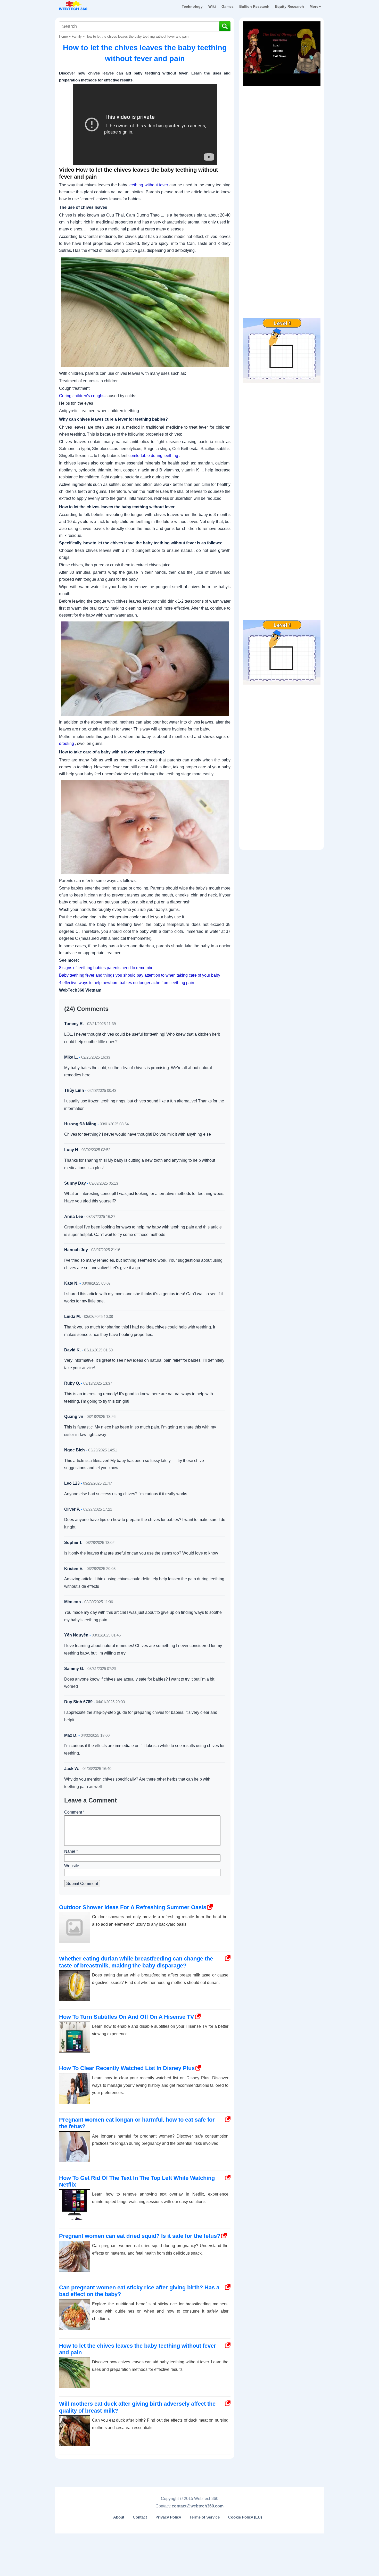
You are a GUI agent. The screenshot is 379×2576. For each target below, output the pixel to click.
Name (71, 1851)
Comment (74, 1812)
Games (228, 6)
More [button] (314, 6)
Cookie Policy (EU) (245, 2517)
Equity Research (290, 6)
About (119, 2517)
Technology (192, 6)
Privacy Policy (168, 2517)
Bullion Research (254, 6)
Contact (140, 2517)
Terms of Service (205, 2517)
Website (72, 1866)
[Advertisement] (282, 121)
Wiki (212, 6)
